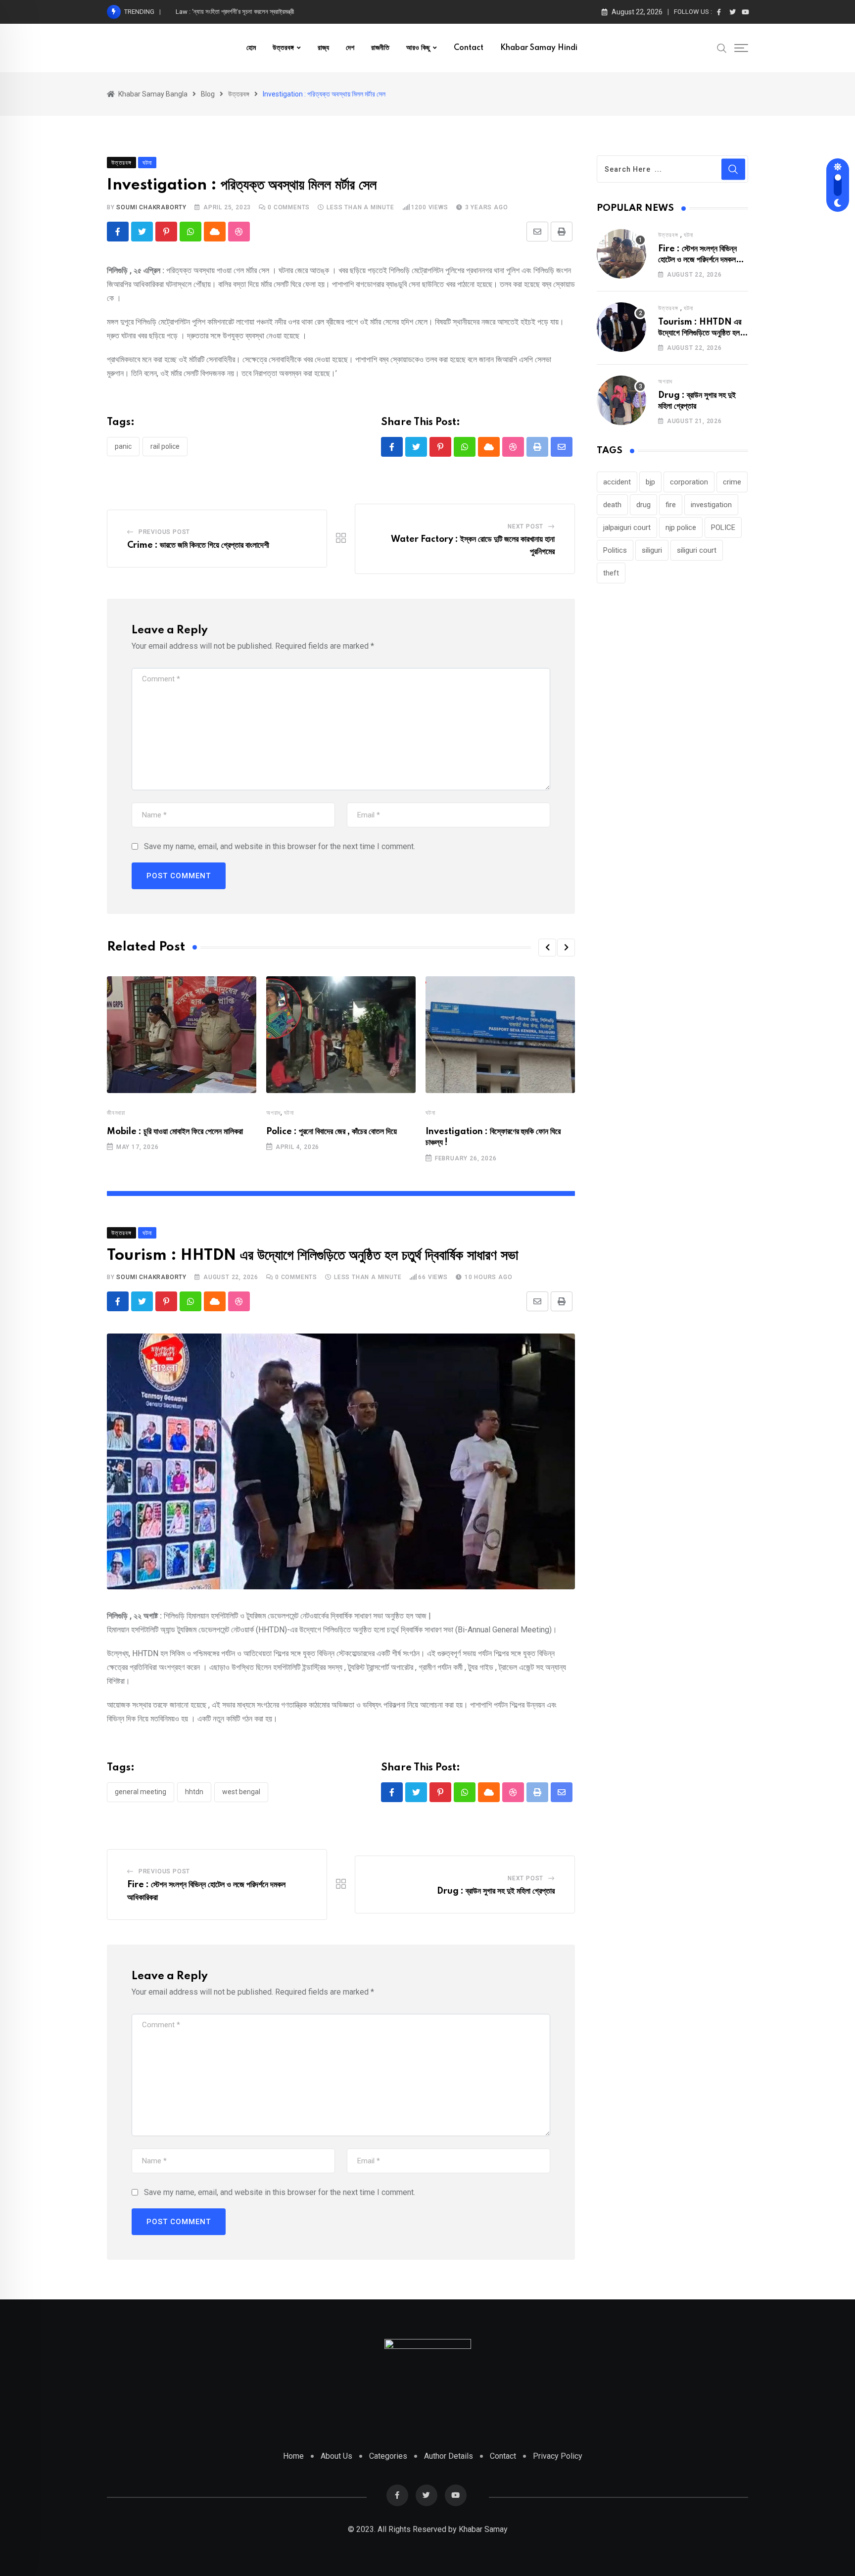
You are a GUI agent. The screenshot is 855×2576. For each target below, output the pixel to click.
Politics (615, 550)
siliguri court (697, 550)
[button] (547, 948)
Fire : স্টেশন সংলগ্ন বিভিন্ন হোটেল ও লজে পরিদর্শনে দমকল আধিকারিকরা (697, 260)
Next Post (525, 526)
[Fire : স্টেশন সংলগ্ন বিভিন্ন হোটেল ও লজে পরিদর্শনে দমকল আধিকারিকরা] (621, 254)
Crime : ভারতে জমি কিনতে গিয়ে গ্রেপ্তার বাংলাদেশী (198, 545)
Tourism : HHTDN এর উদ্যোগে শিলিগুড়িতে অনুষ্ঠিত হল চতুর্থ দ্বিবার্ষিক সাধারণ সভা (700, 333)
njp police (681, 527)
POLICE (723, 527)
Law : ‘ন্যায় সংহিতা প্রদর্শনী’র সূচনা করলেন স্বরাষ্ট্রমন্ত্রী (235, 12)
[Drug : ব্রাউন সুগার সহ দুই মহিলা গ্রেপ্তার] (621, 400)
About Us (336, 2456)
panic (123, 446)
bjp (650, 482)
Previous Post (164, 532)
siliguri (652, 550)
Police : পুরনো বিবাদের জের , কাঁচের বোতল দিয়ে (332, 1132)
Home (293, 2456)
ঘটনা (289, 1113)
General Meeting (141, 1792)
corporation (689, 482)
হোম (251, 48)
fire (671, 505)
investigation (711, 505)
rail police (165, 446)
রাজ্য (323, 48)
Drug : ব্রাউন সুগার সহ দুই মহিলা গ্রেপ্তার (496, 1891)
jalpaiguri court (627, 527)
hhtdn (194, 1792)
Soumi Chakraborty (151, 207)
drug (643, 505)
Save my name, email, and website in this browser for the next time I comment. (280, 846)
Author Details (449, 2456)
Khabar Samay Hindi (539, 48)
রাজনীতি (380, 48)
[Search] (722, 48)
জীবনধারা (116, 1113)
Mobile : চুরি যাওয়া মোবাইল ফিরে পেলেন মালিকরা (175, 1132)
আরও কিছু (418, 48)
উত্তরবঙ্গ (283, 48)
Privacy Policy (558, 2456)
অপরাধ (273, 1113)
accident (617, 482)
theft (611, 573)
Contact (469, 48)
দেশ (350, 48)
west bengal (241, 1792)
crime (732, 482)
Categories (388, 2456)
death (612, 505)
